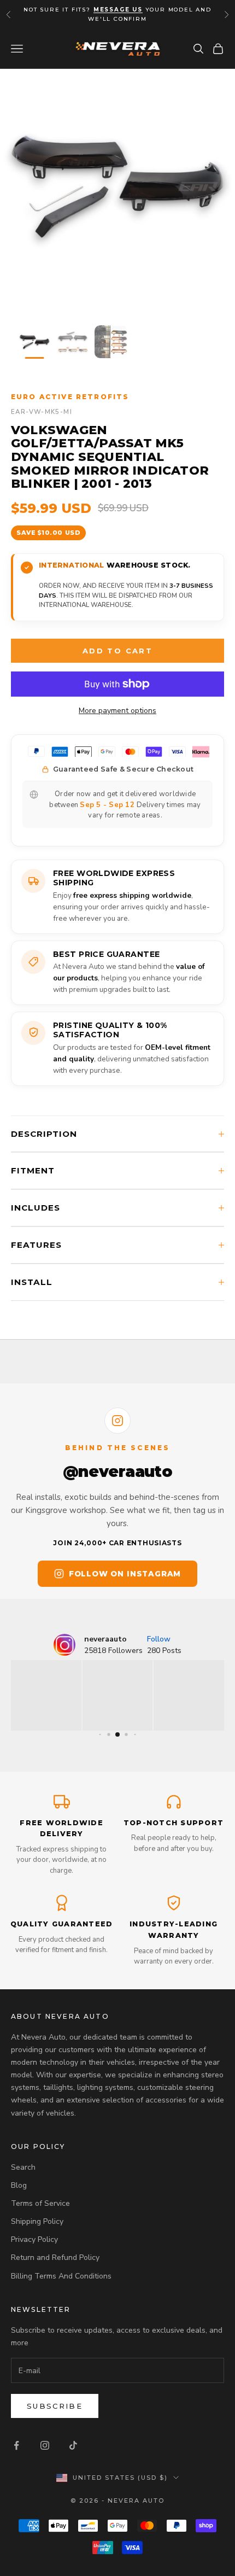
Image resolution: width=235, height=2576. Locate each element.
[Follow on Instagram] (45, 2445)
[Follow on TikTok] (73, 2445)
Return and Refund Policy (55, 2257)
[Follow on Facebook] (16, 2445)
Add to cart (117, 651)
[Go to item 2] (73, 342)
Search (23, 2167)
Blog (19, 2185)
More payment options (117, 711)
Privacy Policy (34, 2239)
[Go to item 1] (34, 342)
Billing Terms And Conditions (61, 2276)
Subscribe (55, 2406)
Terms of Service (40, 2203)
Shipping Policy (37, 2221)
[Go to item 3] (111, 342)
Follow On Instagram (125, 1574)
